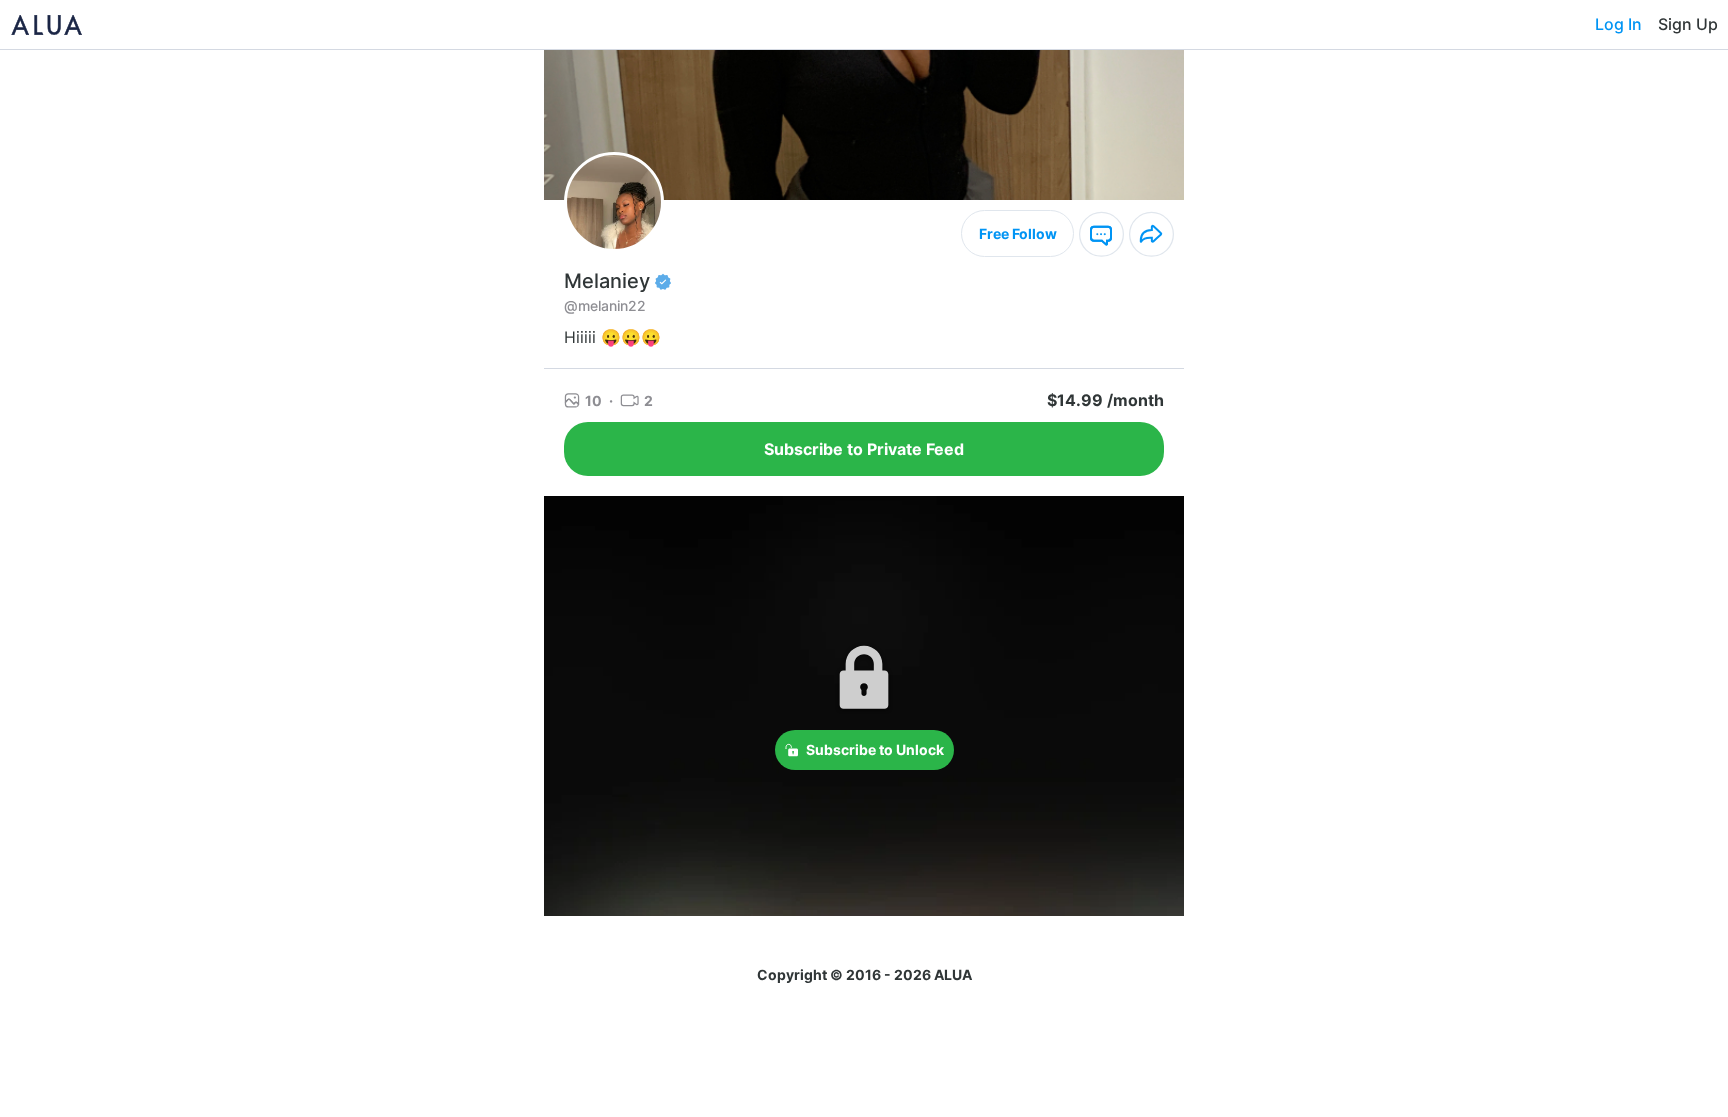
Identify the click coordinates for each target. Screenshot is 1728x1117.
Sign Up (1688, 24)
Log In (1618, 24)
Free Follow (1018, 233)
